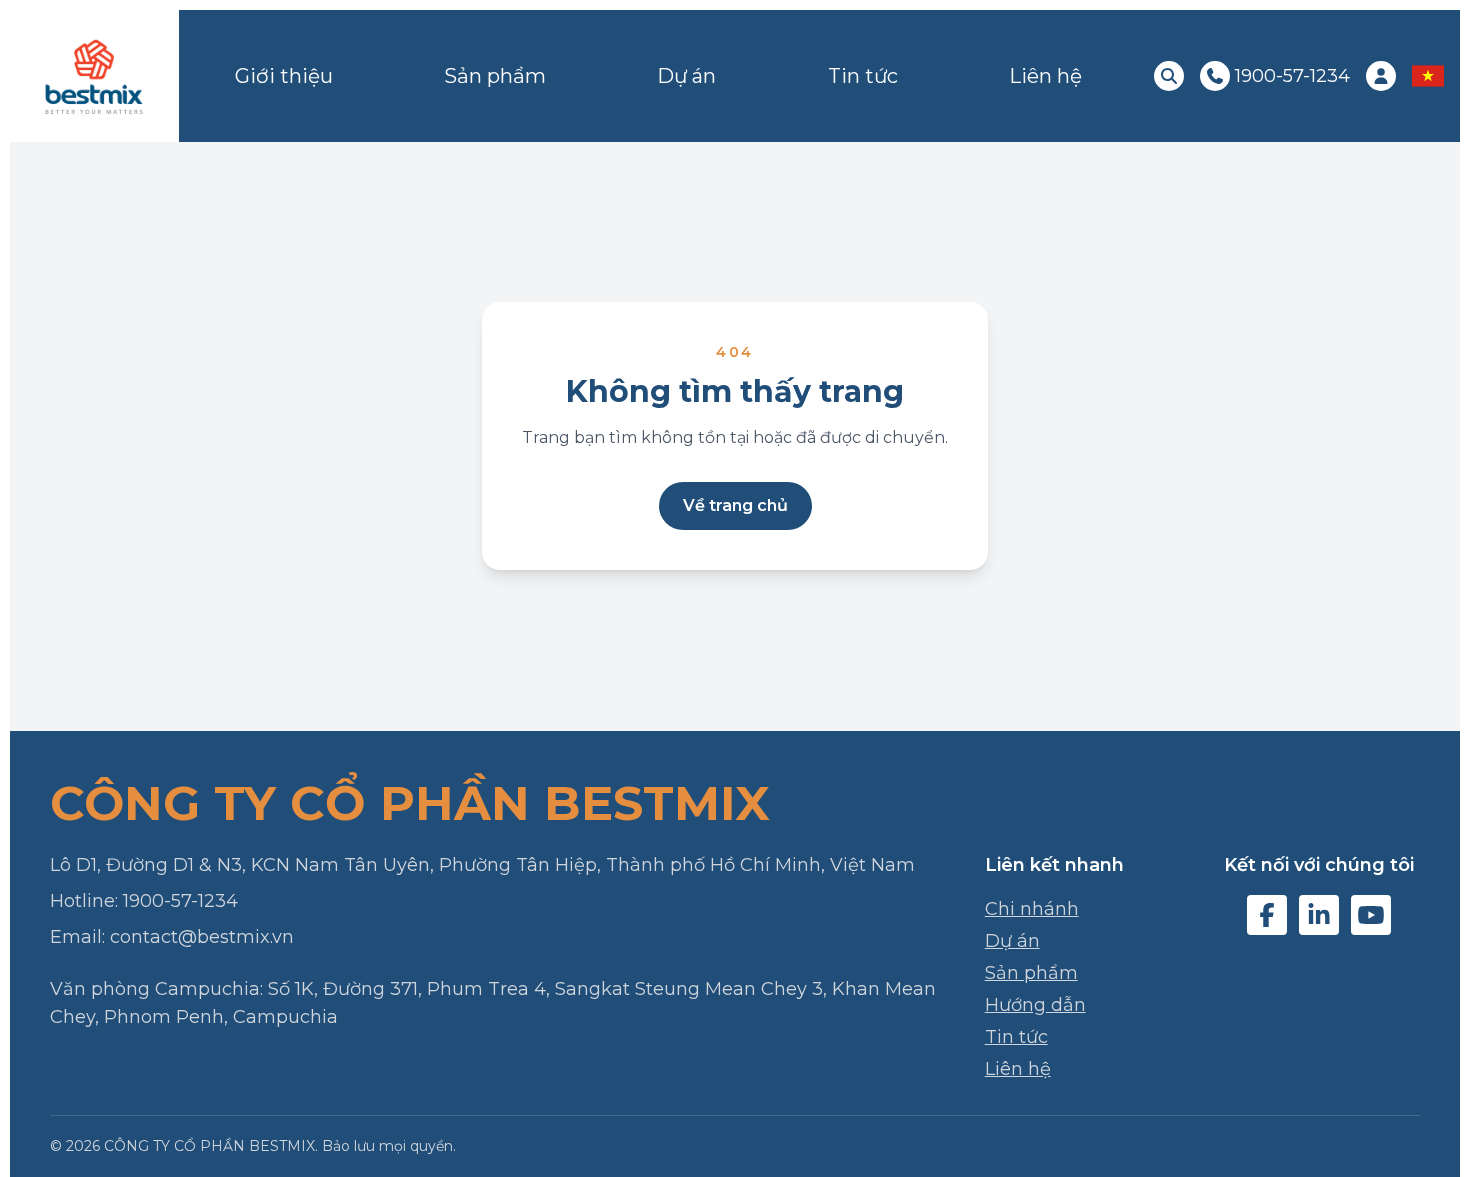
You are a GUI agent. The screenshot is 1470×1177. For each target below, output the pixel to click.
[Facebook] (1267, 915)
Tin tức (863, 76)
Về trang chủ (735, 505)
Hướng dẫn (1035, 1005)
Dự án (686, 76)
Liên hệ (1045, 76)
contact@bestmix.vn (202, 937)
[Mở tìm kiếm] (1169, 76)
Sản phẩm (495, 76)
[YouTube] (1371, 915)
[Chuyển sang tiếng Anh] (1428, 76)
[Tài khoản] (1381, 76)
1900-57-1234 (180, 901)
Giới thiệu (284, 76)
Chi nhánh (1032, 909)
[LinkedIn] (1319, 915)
